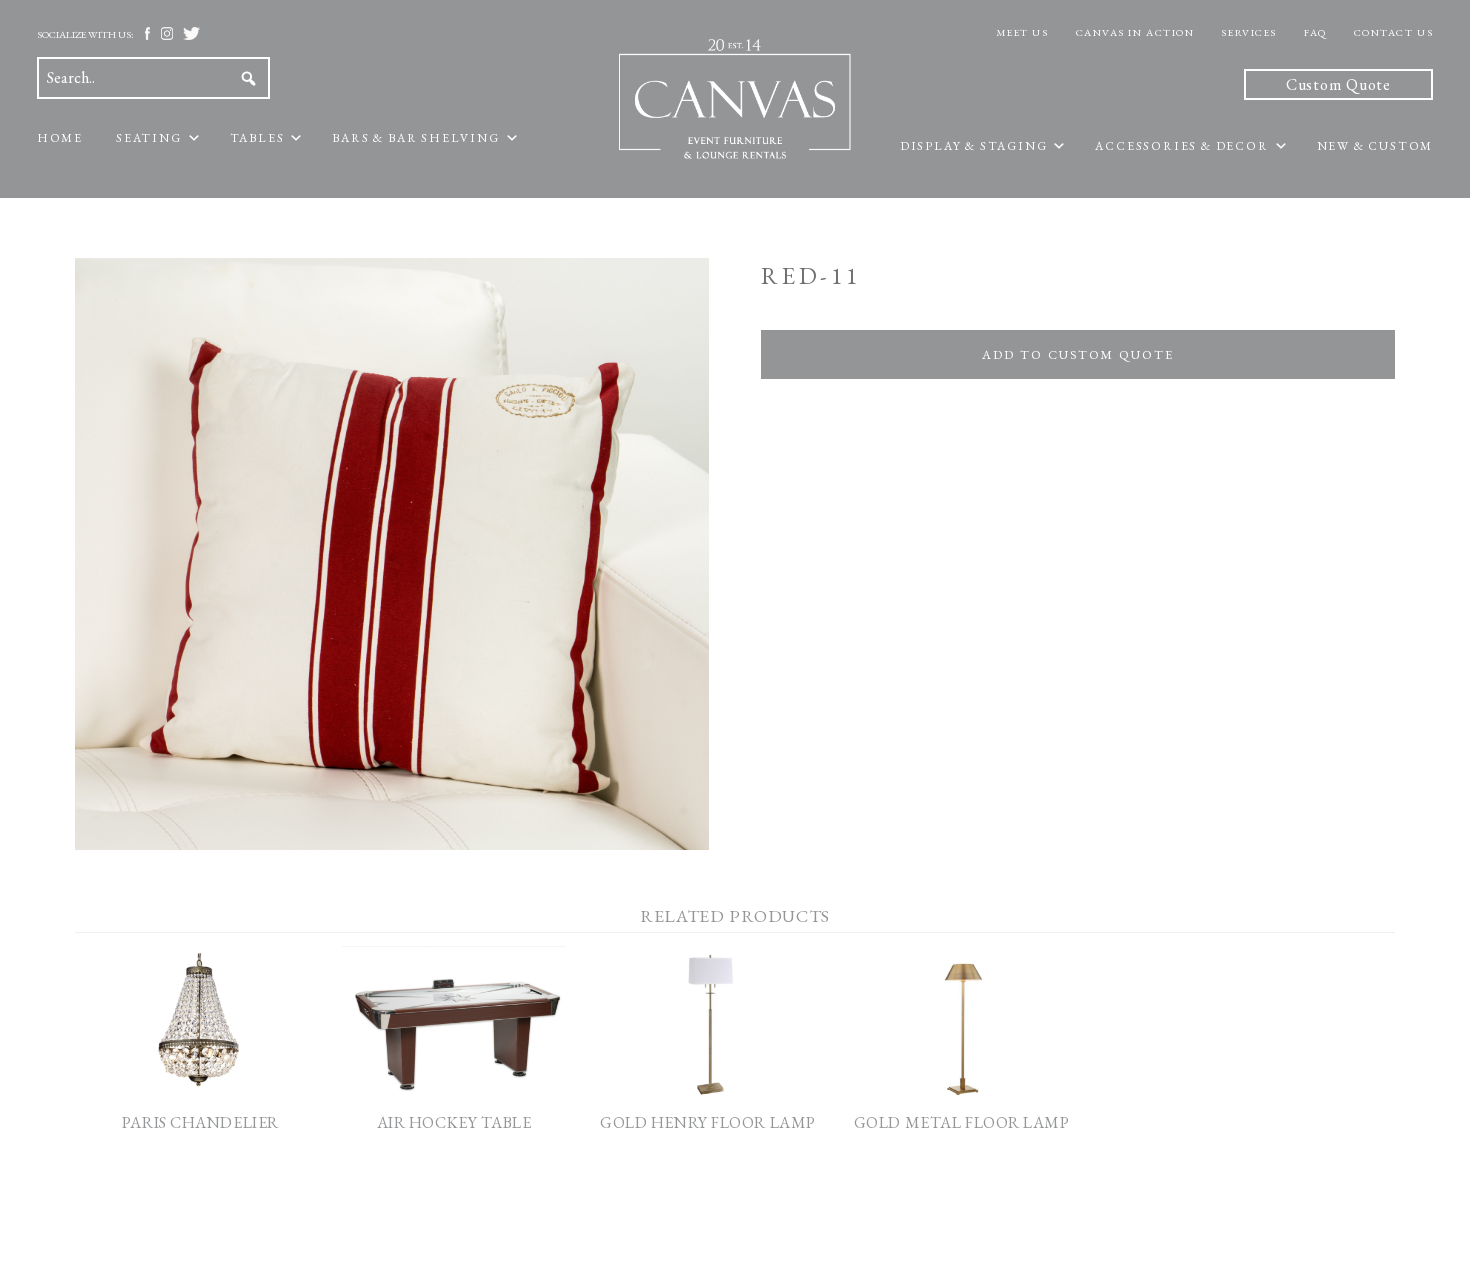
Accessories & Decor (1181, 146)
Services (1248, 32)
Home (60, 138)
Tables (257, 138)
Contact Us (1394, 32)
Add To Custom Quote (1077, 354)
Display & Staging (974, 146)
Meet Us (1022, 32)
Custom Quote (1339, 84)
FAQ (1315, 32)
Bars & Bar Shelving (415, 138)
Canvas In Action (1135, 32)
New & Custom (1375, 146)
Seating (149, 138)
